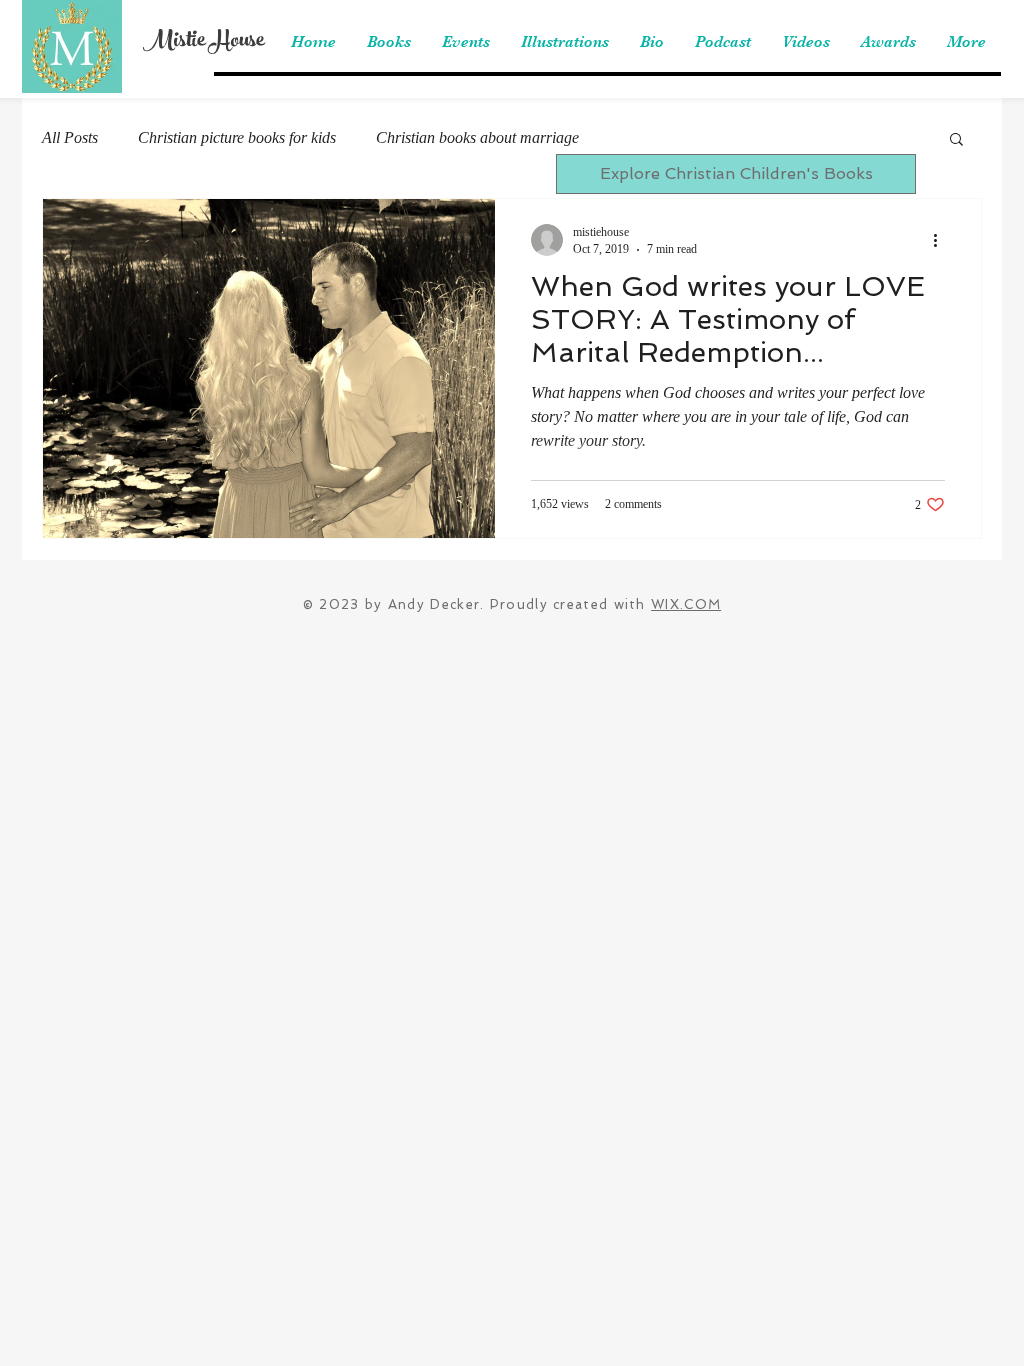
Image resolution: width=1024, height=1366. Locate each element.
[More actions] (942, 240)
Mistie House (203, 42)
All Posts (70, 137)
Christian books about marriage (477, 137)
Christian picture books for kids (237, 137)
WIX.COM (686, 604)
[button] (956, 140)
